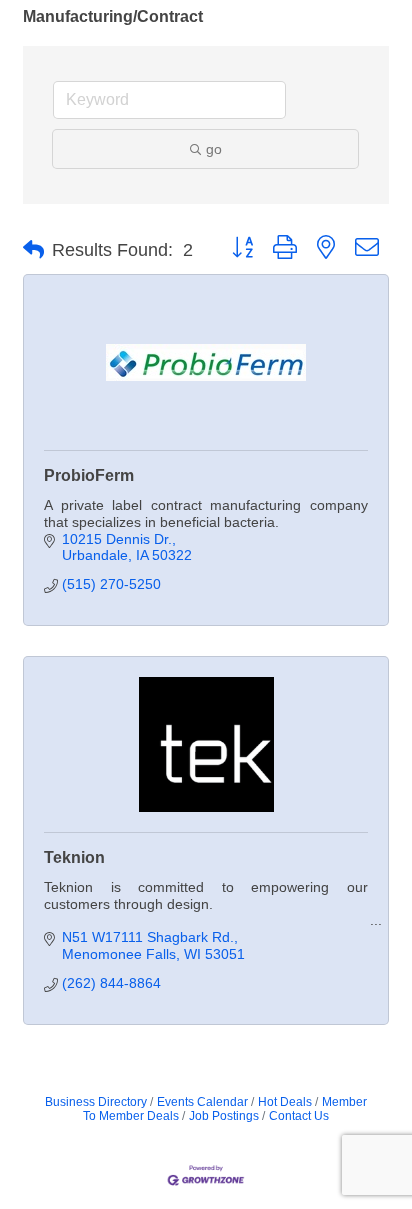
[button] (33, 250)
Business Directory (96, 1102)
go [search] (214, 149)
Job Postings (224, 1116)
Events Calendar (202, 1102)
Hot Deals (285, 1102)
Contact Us (299, 1116)
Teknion (74, 857)
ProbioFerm (89, 475)
